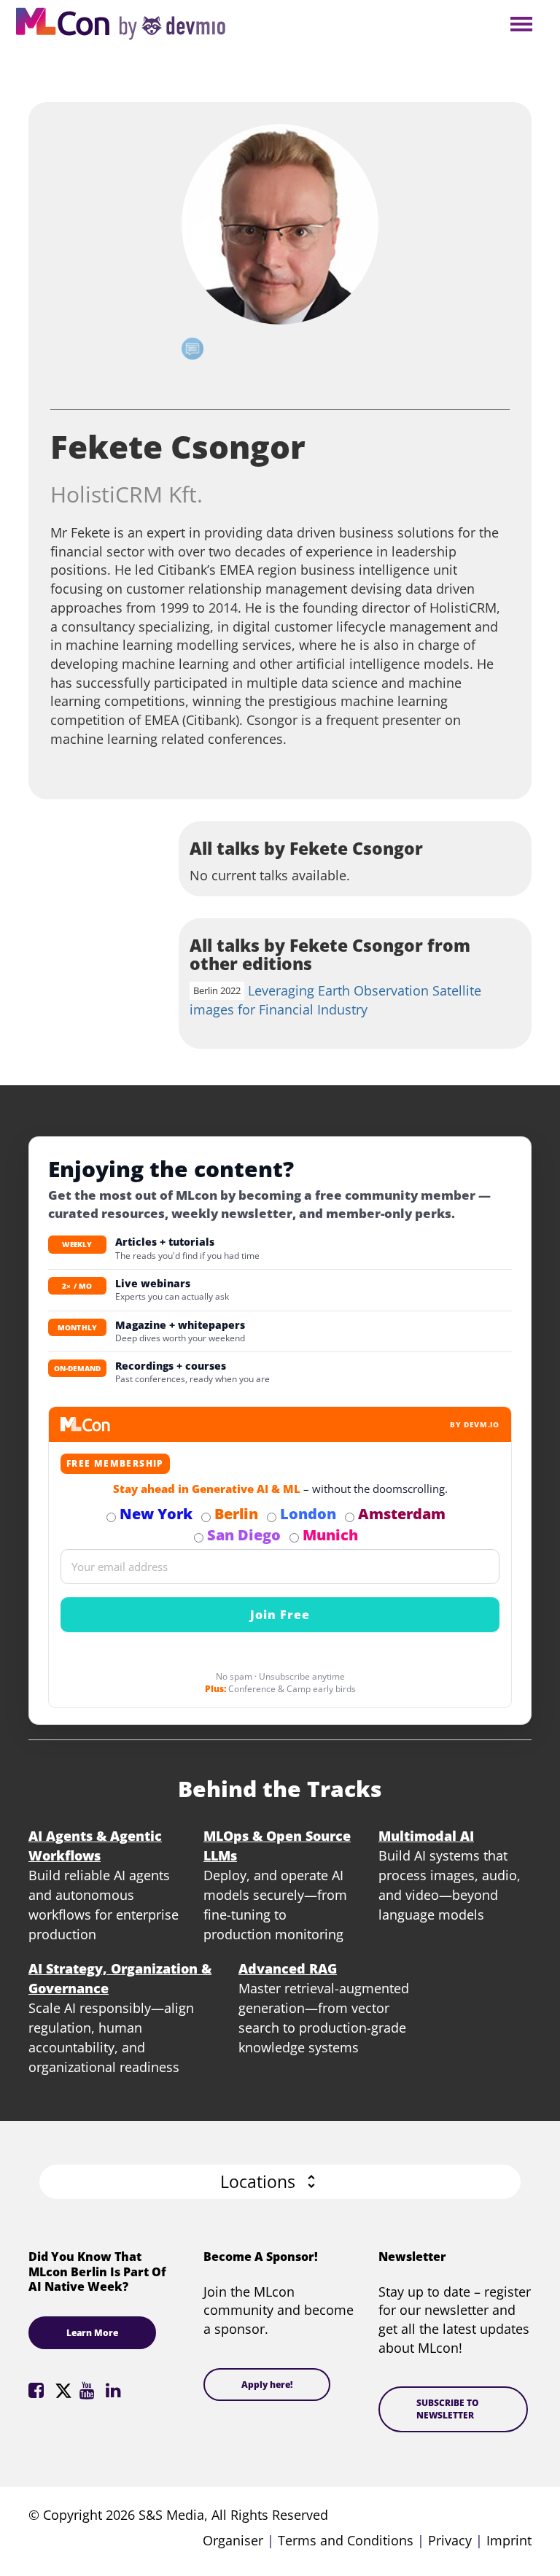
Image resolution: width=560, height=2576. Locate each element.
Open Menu (521, 25)
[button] (280, 2182)
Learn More (92, 2333)
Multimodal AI (426, 1836)
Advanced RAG (288, 1968)
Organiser (233, 2540)
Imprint (509, 2540)
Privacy (450, 2540)
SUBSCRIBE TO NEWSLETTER (448, 2409)
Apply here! (267, 2385)
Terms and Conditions (346, 2540)
